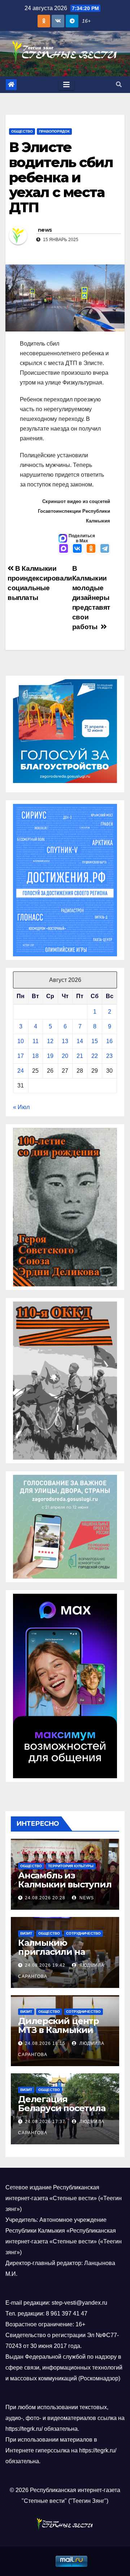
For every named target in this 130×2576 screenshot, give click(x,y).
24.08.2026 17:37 (45, 2122)
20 (65, 1056)
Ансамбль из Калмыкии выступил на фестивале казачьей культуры (65, 1889)
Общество (22, 131)
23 (109, 1056)
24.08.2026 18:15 (45, 2043)
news (45, 230)
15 (95, 1041)
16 (109, 1041)
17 (21, 1056)
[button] (119, 84)
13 (65, 1041)
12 (50, 1041)
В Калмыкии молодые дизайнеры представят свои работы (91, 598)
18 (35, 1056)
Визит (26, 1933)
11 (36, 1041)
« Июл (21, 1107)
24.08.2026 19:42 (45, 1965)
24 (21, 1071)
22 (95, 1056)
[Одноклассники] (91, 549)
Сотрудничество (83, 1933)
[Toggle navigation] (66, 85)
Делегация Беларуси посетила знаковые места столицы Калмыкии (62, 2113)
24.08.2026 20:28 (45, 1898)
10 (21, 1041)
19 (50, 1056)
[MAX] (64, 549)
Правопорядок (54, 131)
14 (80, 1041)
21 (80, 1056)
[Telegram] (105, 549)
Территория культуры (71, 1866)
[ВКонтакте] (77, 549)
